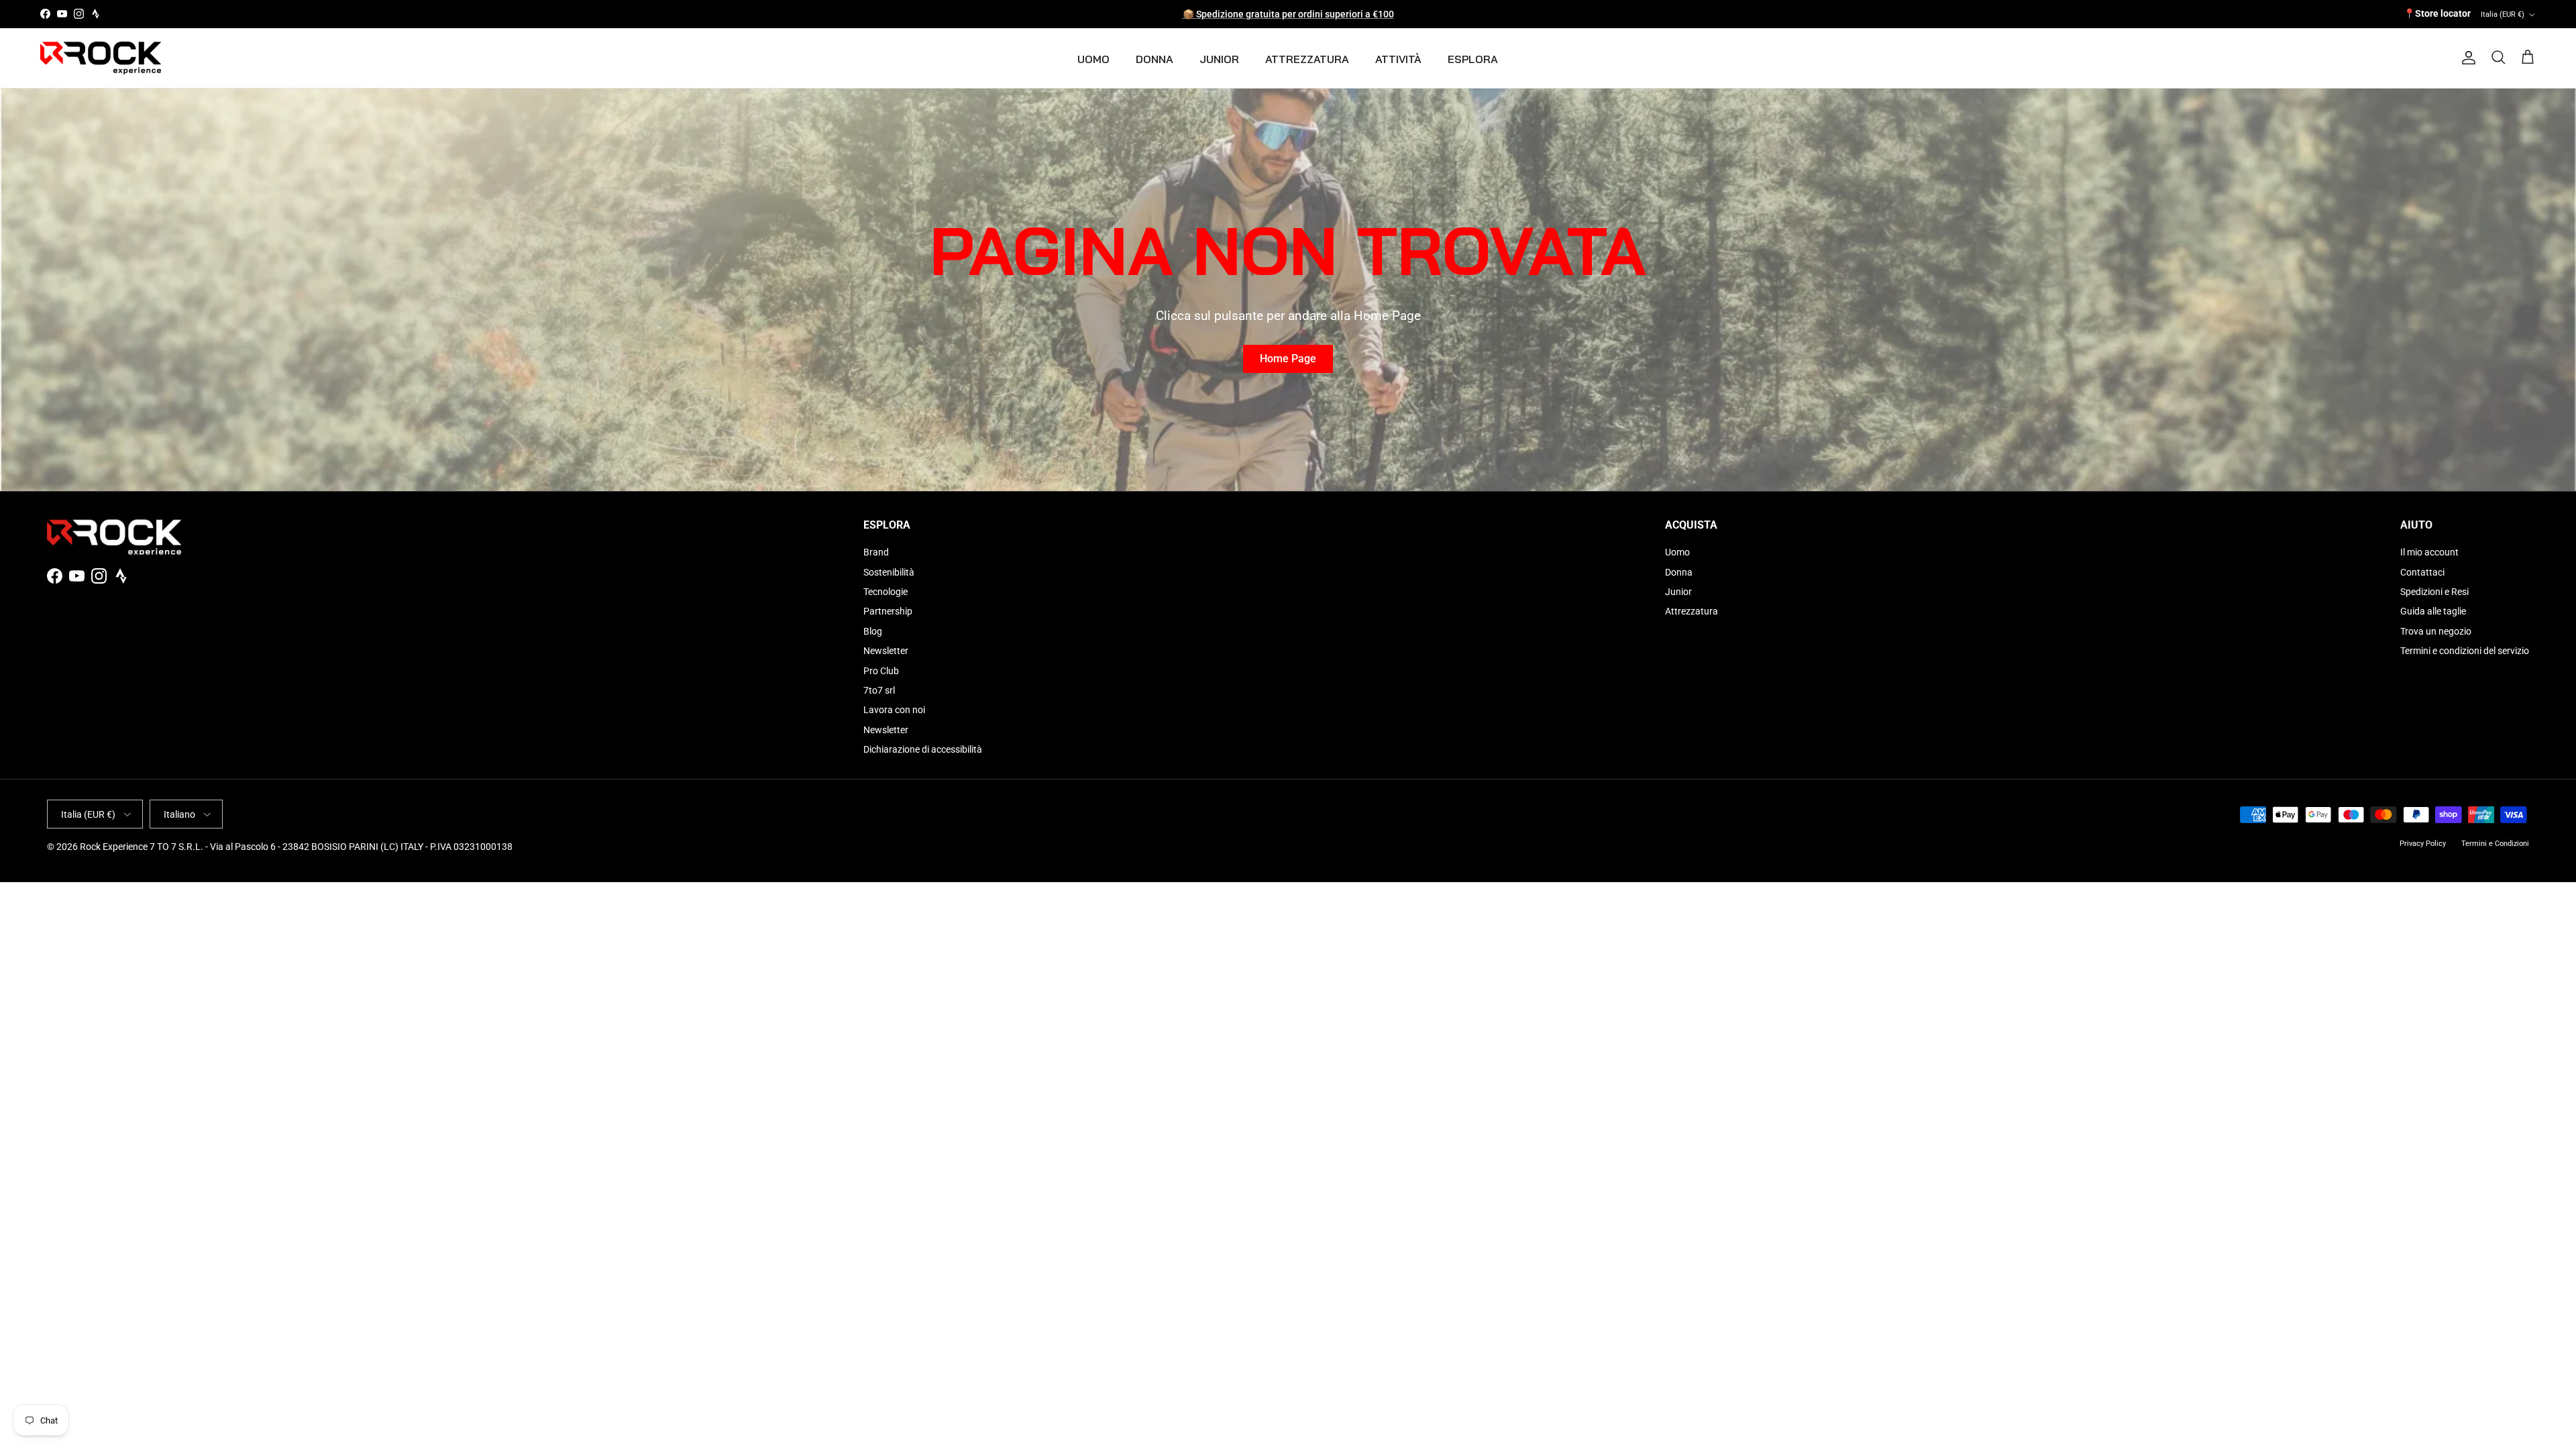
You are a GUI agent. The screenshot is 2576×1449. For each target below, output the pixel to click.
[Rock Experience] (101, 58)
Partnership (888, 611)
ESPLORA (1473, 59)
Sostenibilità (889, 572)
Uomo (1677, 552)
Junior (1678, 592)
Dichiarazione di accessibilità (923, 749)
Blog (873, 631)
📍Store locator (2437, 13)
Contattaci (2422, 572)
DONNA (1155, 59)
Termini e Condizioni (2495, 844)
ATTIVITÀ (1398, 59)
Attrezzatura (1692, 611)
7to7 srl (879, 690)
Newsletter (886, 651)
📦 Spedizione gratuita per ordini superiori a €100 (1288, 14)
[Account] (2466, 58)
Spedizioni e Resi (2434, 592)
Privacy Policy (2423, 844)
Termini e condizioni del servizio (2465, 651)
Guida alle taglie (2433, 611)
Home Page (1288, 359)
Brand (876, 552)
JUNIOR (1219, 59)
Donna (1679, 572)
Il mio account (2429, 552)
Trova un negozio (2436, 631)
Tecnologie (885, 592)
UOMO (1093, 59)
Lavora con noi (894, 710)
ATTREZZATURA (1307, 59)
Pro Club (881, 671)
